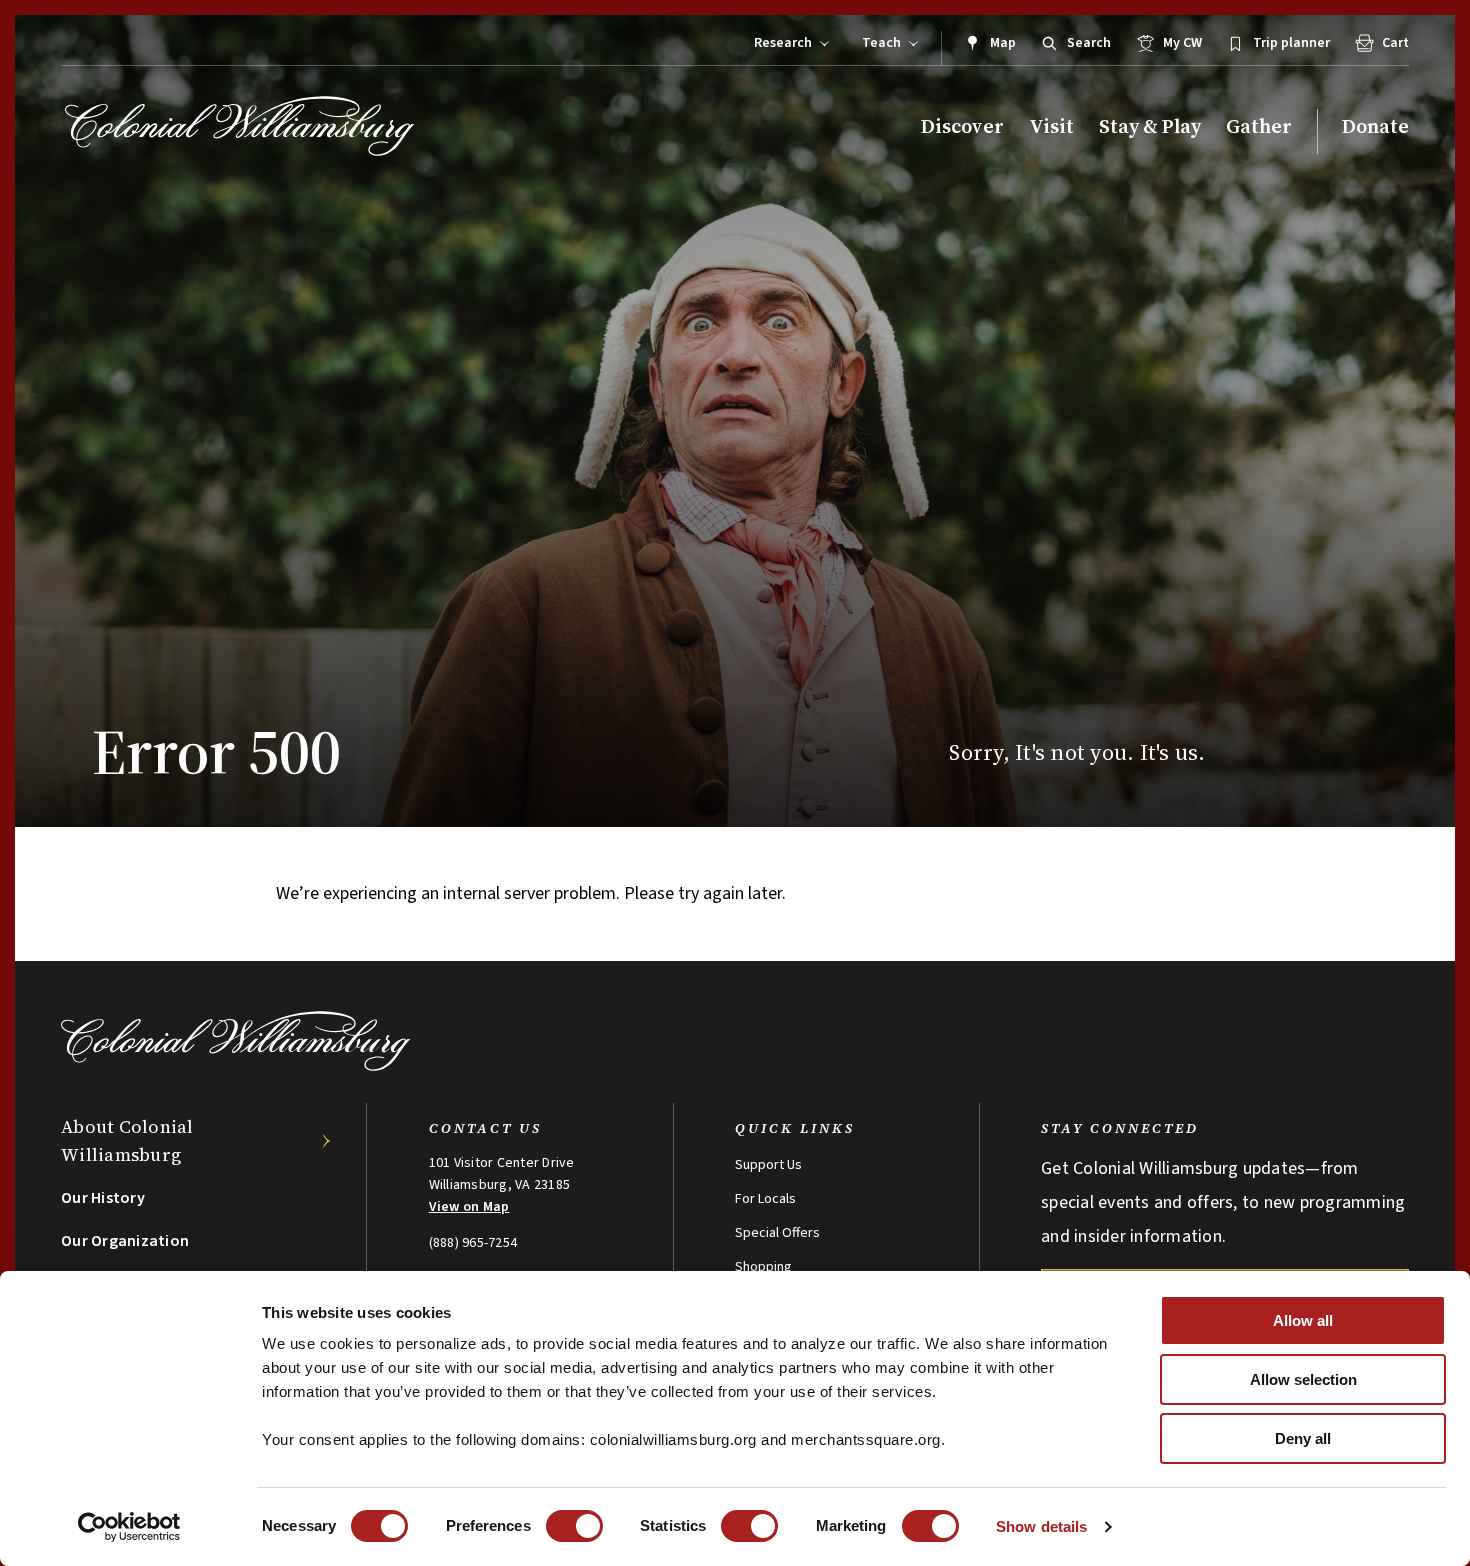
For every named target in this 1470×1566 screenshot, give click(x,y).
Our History (103, 1198)
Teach (881, 43)
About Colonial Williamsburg (127, 1140)
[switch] (574, 1526)
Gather (1259, 126)
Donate (1375, 126)
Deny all (1303, 1438)
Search (1089, 43)
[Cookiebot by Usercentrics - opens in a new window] (129, 1527)
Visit (1051, 126)
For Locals (765, 1199)
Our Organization (125, 1241)
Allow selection (1303, 1379)
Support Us (768, 1165)
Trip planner (1291, 43)
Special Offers (777, 1233)
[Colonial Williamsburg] (240, 126)
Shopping (763, 1267)
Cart (1395, 43)
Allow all (1303, 1320)
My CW (1182, 43)
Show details (1041, 1526)
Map (1003, 43)
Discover (962, 126)
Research (783, 43)
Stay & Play (1150, 126)
